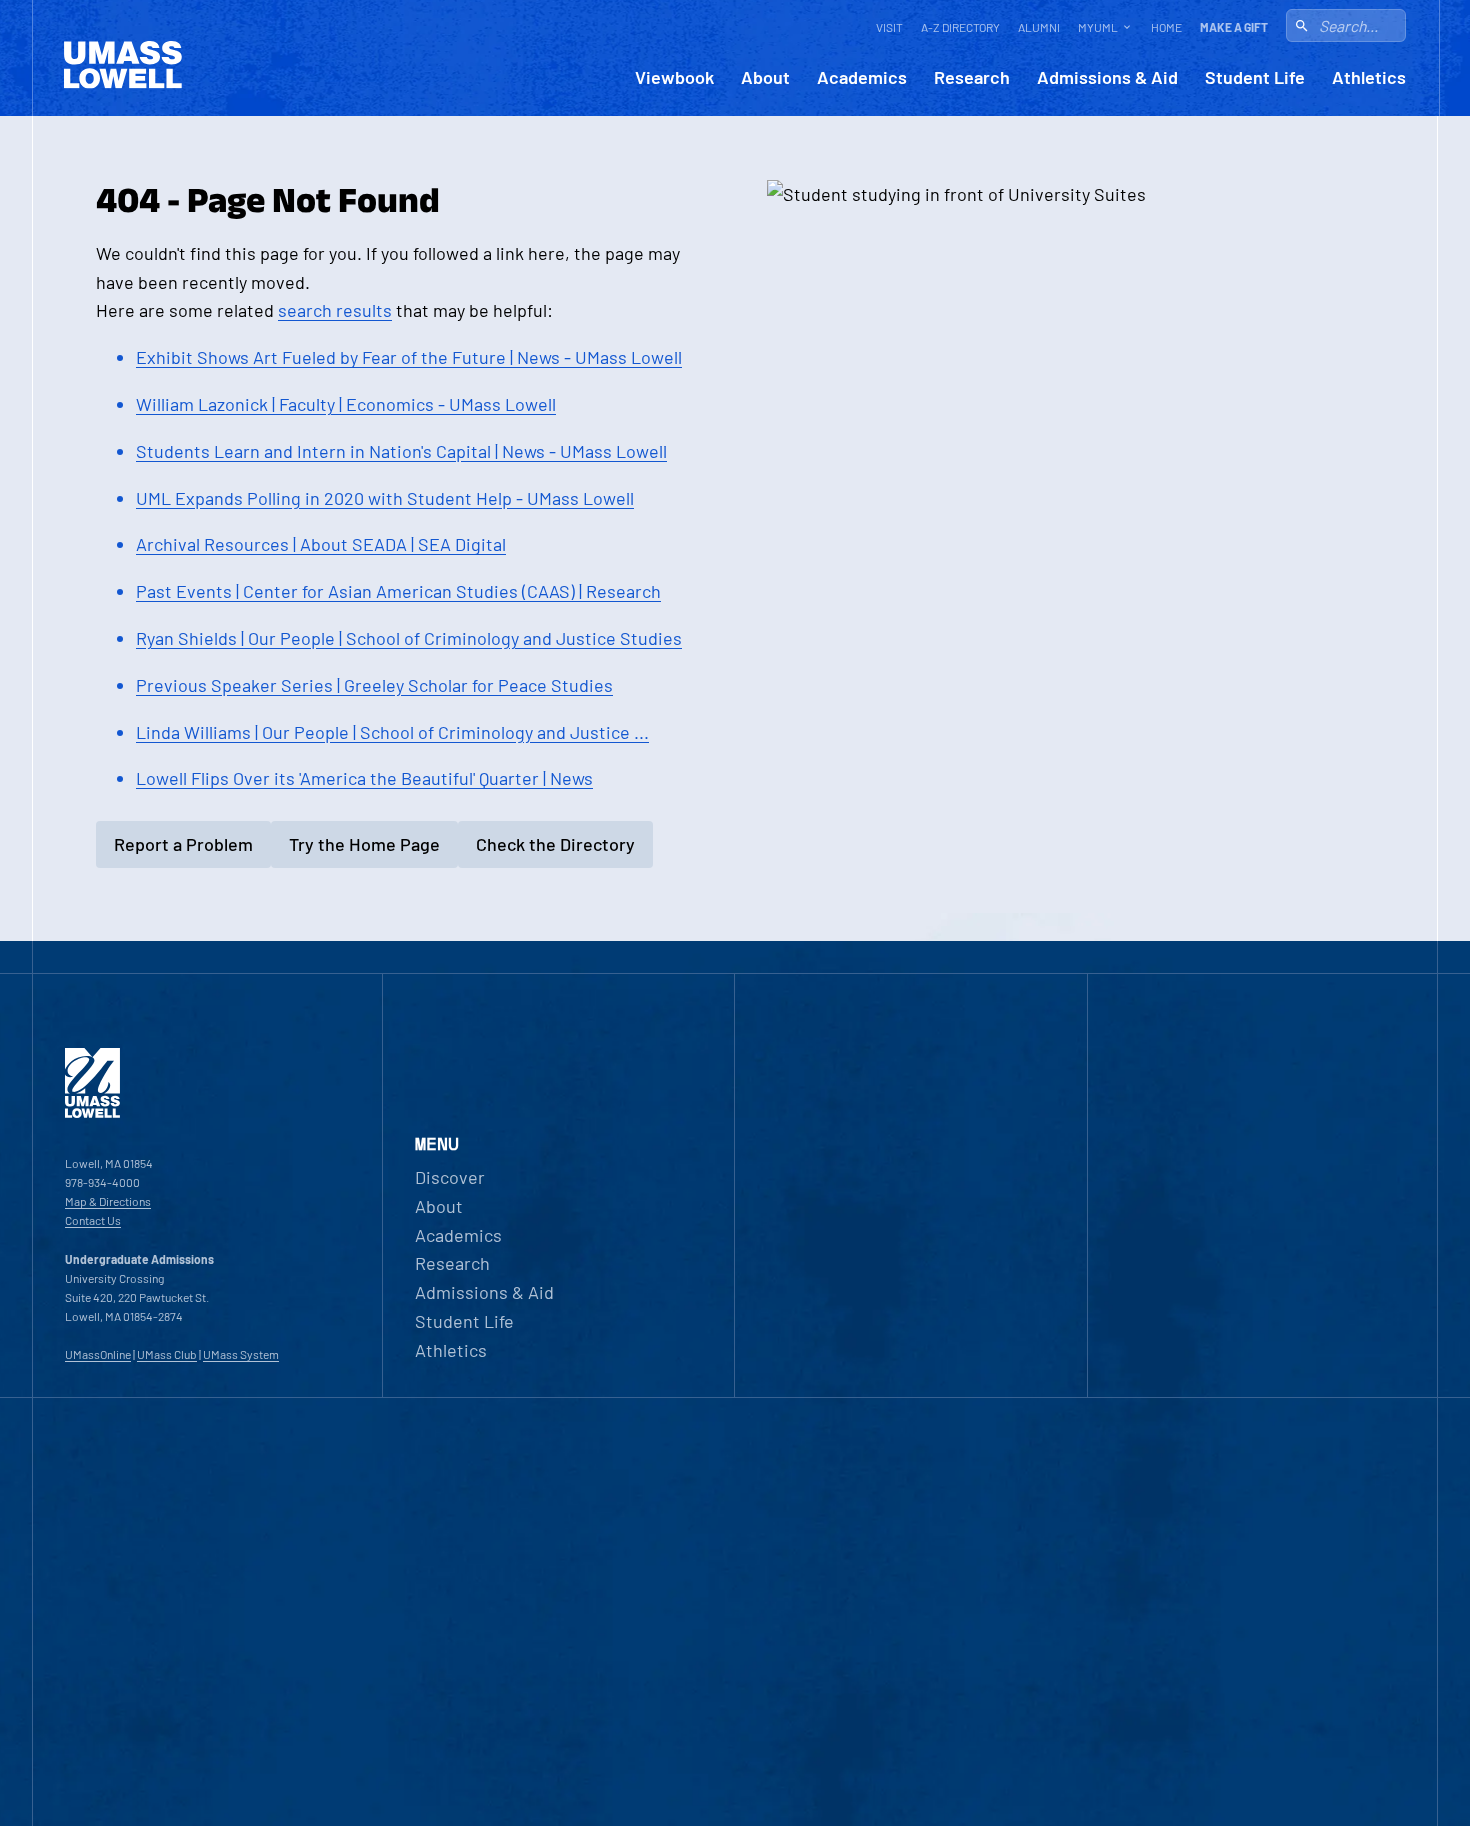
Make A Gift (1234, 27)
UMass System (241, 1354)
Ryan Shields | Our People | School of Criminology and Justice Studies (409, 638)
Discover (450, 1177)
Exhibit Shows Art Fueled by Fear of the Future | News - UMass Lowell (409, 357)
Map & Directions (108, 1201)
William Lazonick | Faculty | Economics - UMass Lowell (346, 404)
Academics (862, 77)
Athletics (1369, 77)
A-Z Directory (960, 27)
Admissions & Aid (1107, 77)
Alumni (1039, 27)
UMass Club (167, 1354)
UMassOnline (98, 1354)
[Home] (92, 1113)
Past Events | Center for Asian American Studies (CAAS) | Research (398, 591)
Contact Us (93, 1220)
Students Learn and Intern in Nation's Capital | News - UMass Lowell (401, 451)
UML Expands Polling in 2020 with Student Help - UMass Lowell (385, 498)
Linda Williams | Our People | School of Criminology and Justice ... (392, 732)
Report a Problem (183, 844)
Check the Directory (555, 844)
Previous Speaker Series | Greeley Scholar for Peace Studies (374, 685)
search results (335, 310)
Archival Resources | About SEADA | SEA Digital (321, 544)
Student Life (1255, 77)
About (765, 77)
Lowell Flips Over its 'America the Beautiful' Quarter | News (364, 778)
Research (972, 77)
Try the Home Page (364, 844)
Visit (889, 27)
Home (1166, 27)
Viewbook (674, 77)
